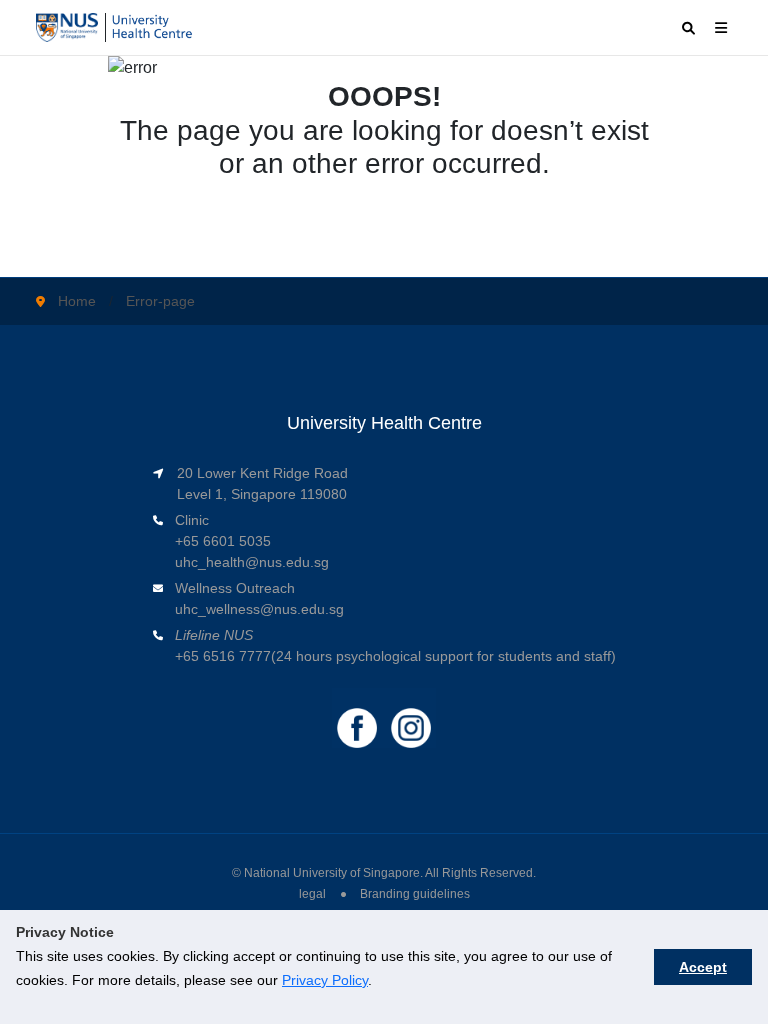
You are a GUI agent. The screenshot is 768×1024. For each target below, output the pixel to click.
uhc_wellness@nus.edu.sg (259, 609)
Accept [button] (703, 967)
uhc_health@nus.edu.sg (252, 562)
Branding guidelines (415, 894)
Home (77, 301)
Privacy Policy (325, 980)
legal (312, 894)
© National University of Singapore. (327, 873)
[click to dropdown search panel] (688, 28)
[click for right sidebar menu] (721, 27)
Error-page (160, 301)
